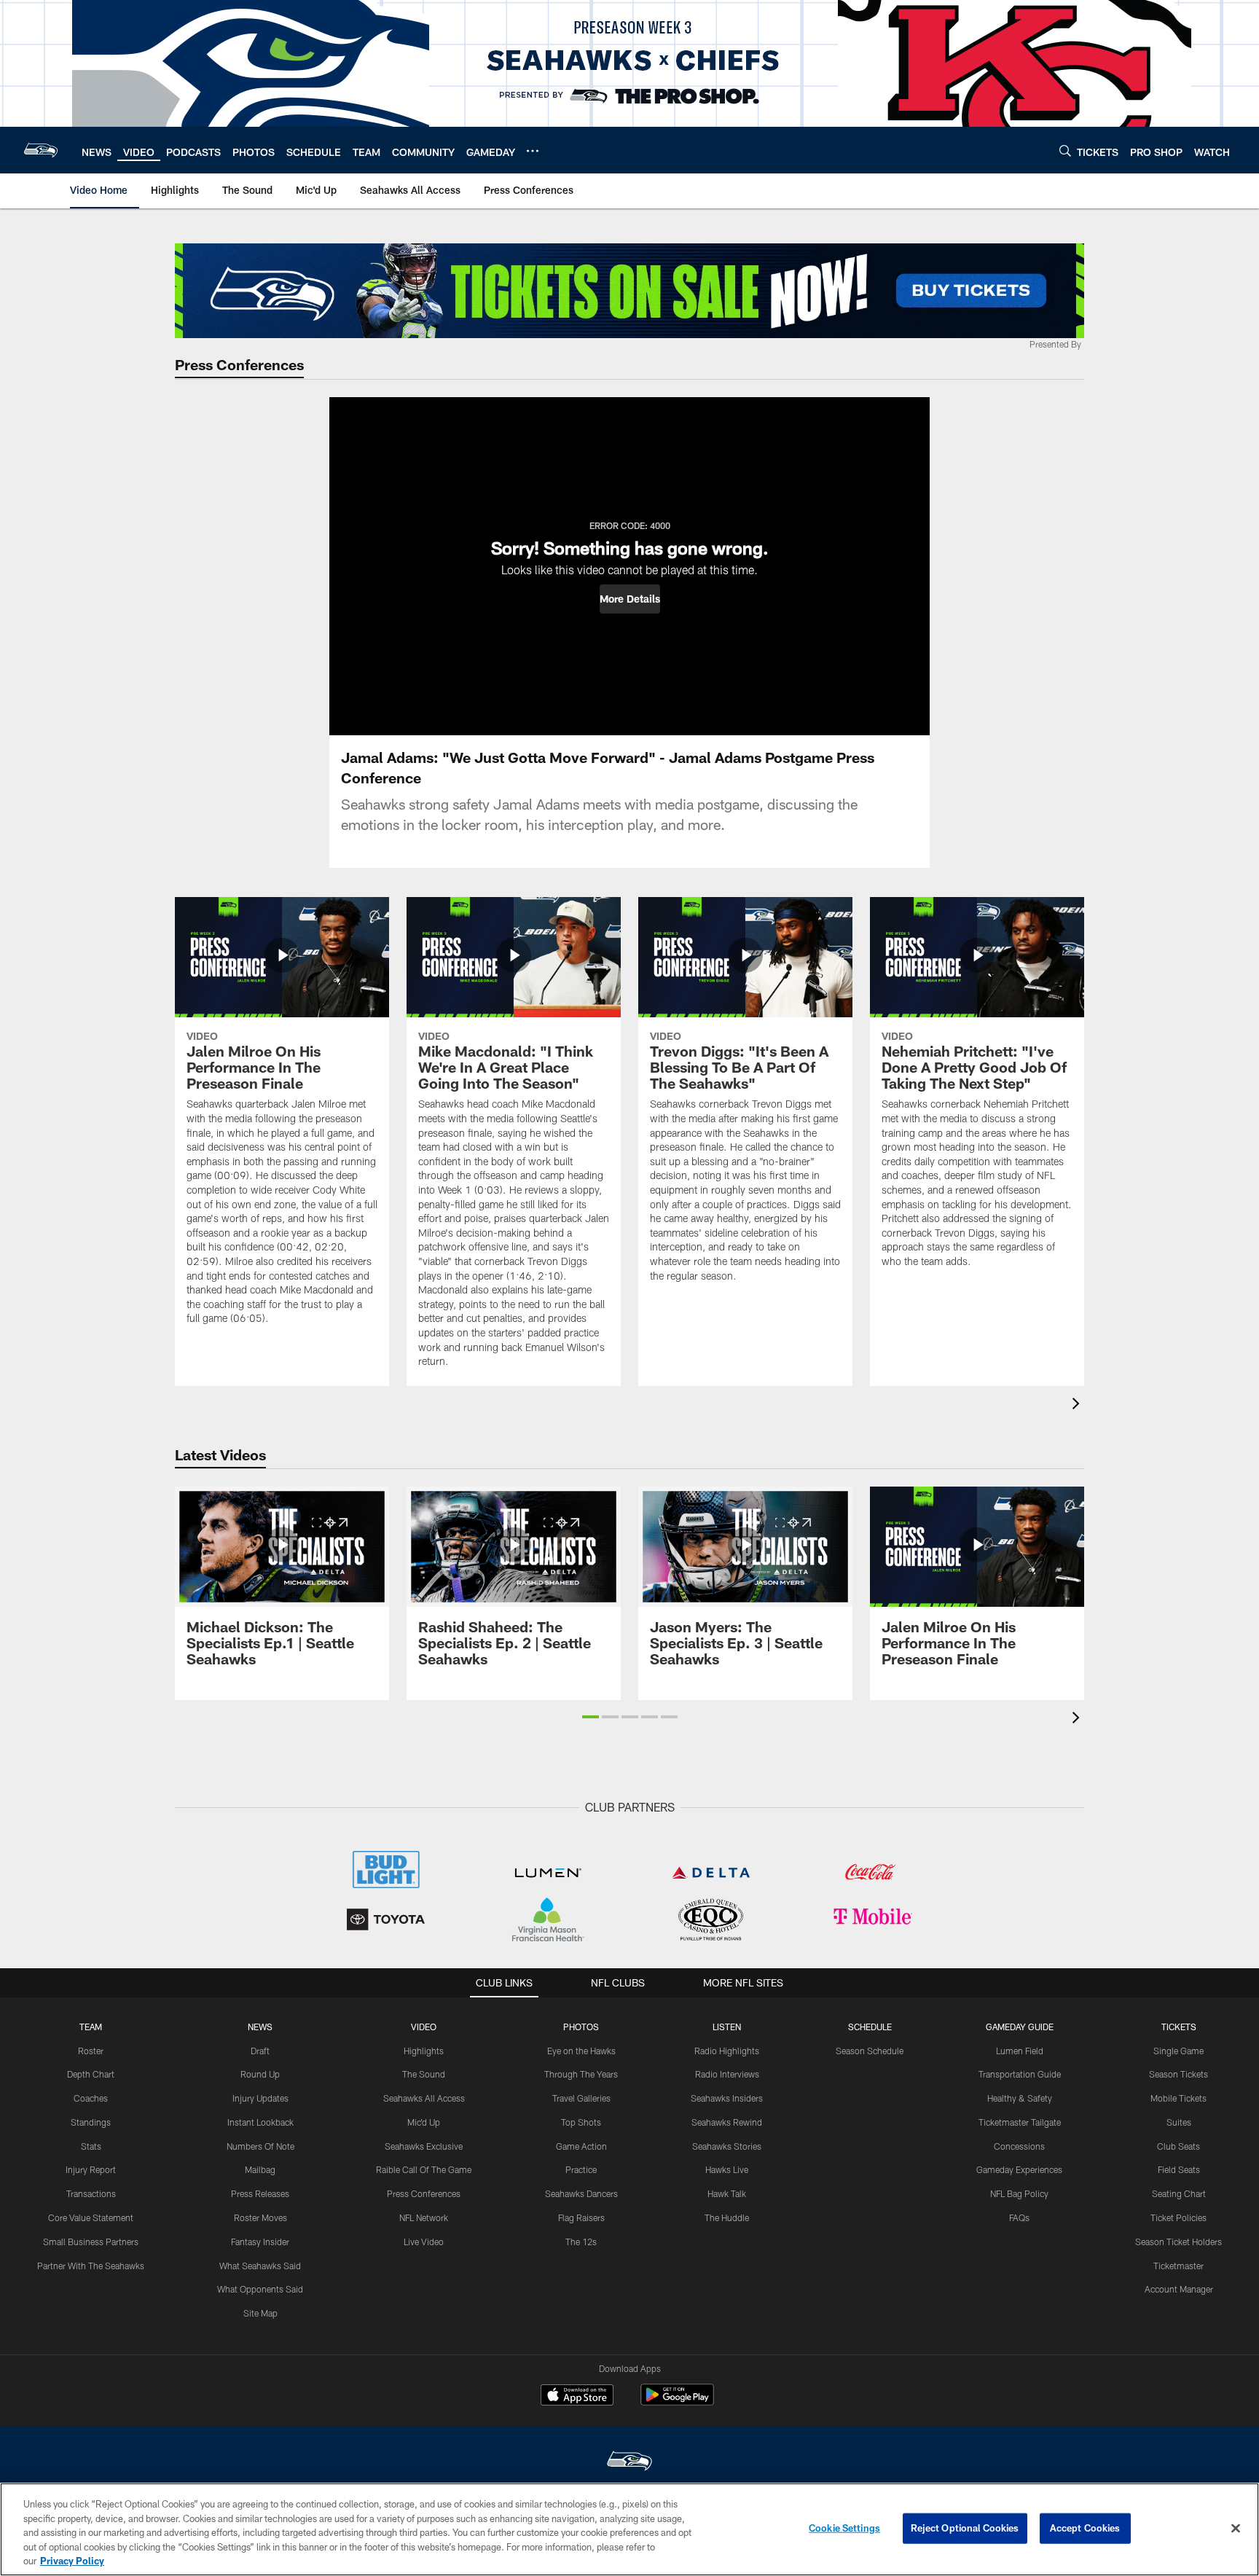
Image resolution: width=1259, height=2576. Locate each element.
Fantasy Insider (260, 2242)
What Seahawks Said (260, 2266)
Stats (91, 2146)
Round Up (260, 2074)
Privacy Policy (72, 2561)
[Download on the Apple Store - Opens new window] (577, 2397)
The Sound (424, 2074)
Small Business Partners (91, 2242)
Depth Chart (91, 2074)
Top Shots (581, 2122)
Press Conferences (424, 2193)
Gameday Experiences (1019, 2169)
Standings (91, 2122)
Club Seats (1178, 2146)
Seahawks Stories (727, 2146)
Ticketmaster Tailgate (1020, 2122)
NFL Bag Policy (1019, 2193)
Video (424, 2027)
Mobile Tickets (1178, 2098)
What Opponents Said (260, 2289)
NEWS (260, 2027)
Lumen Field (1020, 2051)
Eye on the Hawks (581, 2051)
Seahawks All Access (424, 2098)
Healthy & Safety (1020, 2098)
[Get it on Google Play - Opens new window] (677, 2402)
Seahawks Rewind (727, 2122)
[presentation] (1078, 1405)
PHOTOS (581, 2027)
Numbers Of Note (260, 2146)
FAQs (1019, 2217)
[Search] (1065, 150)
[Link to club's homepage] (41, 150)
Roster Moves (260, 2217)
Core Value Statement (91, 2217)
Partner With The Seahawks (91, 2266)
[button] (630, 599)
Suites (1179, 2122)
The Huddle (727, 2217)
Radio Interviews (727, 2074)
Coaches (91, 2098)
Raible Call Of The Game (424, 2169)
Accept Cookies (1085, 2528)
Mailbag (260, 2169)
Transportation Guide (1020, 2074)
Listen (727, 2027)
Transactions (91, 2193)
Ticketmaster (1178, 2266)
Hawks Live (727, 2169)
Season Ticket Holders (1178, 2242)
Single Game (1178, 2051)
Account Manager (1179, 2289)
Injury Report (91, 2169)
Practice (581, 2169)
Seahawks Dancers (581, 2193)
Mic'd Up (424, 2122)
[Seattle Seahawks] (629, 2463)
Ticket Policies (1178, 2217)
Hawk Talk (727, 2193)
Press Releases (260, 2193)
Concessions (1019, 2146)
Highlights (424, 2051)
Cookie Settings (844, 2528)
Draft (260, 2051)
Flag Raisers (581, 2217)
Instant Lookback (260, 2122)
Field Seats (1179, 2169)
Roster (91, 2051)
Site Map (260, 2313)
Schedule (870, 2027)
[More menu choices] (533, 151)
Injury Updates (260, 2098)
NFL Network (424, 2217)
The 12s (581, 2242)
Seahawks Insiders (727, 2098)
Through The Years (581, 2074)
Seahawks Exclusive (424, 2146)
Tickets (1179, 2027)
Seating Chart (1179, 2193)
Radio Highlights (727, 2051)
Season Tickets (1178, 2074)
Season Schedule (870, 2051)
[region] (629, 2529)
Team (91, 2027)
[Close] (1236, 2529)
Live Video (424, 2242)
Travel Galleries (581, 2098)
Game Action (581, 2146)
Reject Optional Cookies (965, 2528)
